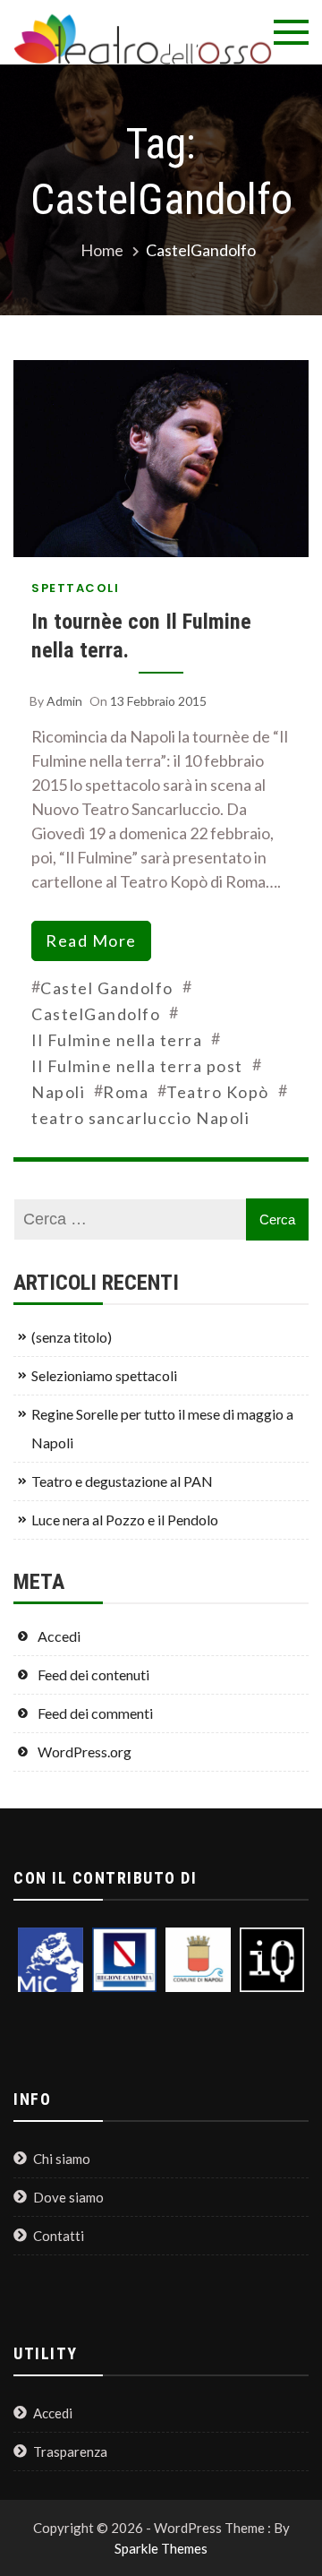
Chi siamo (62, 2159)
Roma (126, 1092)
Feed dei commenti (95, 1713)
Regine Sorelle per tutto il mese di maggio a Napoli (162, 1428)
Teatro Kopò (218, 1092)
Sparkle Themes (161, 2548)
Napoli (58, 1092)
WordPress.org (85, 1752)
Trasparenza (70, 2451)
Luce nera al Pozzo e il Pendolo (125, 1520)
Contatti (59, 2236)
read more (91, 940)
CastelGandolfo (96, 1014)
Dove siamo (68, 2197)
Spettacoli (75, 588)
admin (64, 701)
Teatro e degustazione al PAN (122, 1481)
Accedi (59, 1636)
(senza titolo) (72, 1337)
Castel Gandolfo (107, 988)
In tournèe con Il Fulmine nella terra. (141, 635)
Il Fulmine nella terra (117, 1040)
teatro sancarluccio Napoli (140, 1118)
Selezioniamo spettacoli (104, 1375)
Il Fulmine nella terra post (137, 1066)
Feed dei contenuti (93, 1674)
